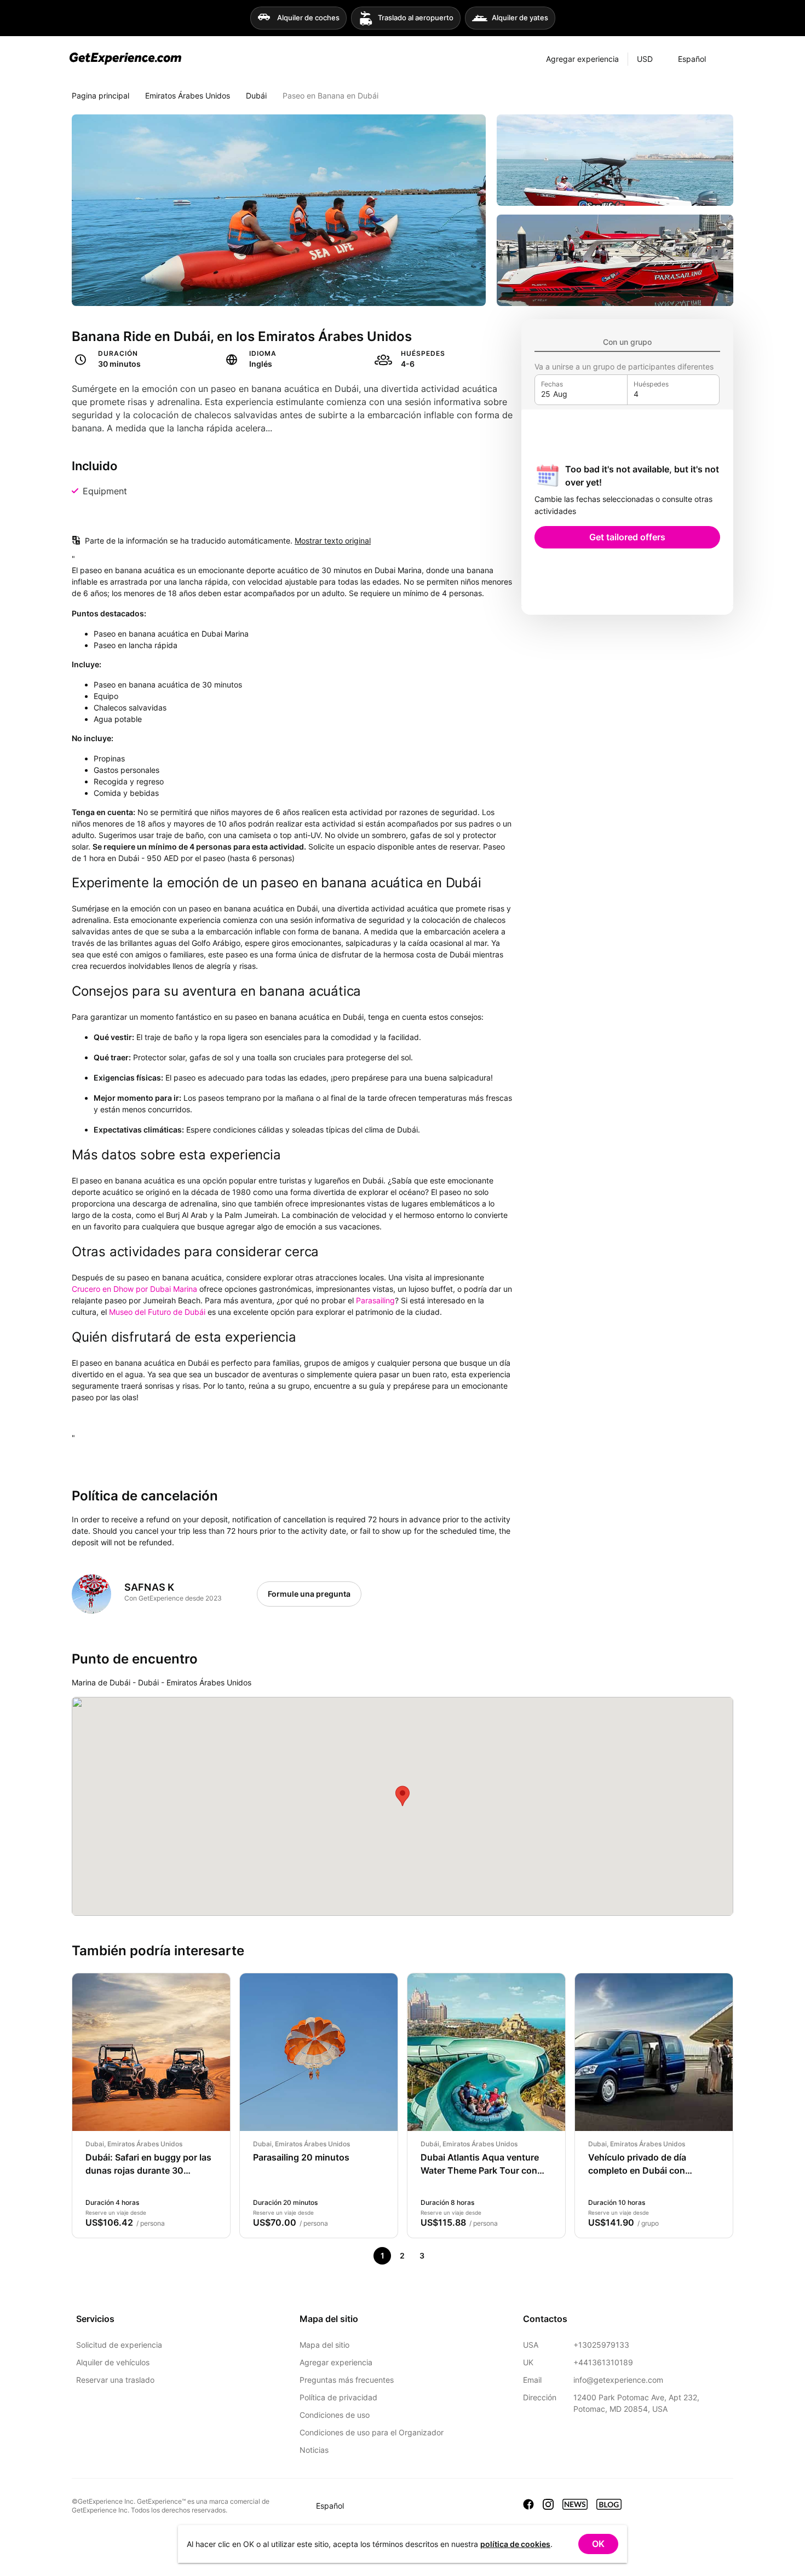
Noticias (314, 2450)
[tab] (627, 342)
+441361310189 (603, 2362)
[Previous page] (363, 2256)
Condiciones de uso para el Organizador (372, 2432)
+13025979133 (601, 2345)
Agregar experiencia (336, 2362)
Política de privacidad (338, 2397)
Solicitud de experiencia (119, 2345)
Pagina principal (100, 96)
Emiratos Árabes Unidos (188, 96)
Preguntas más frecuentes (347, 2380)
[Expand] (725, 59)
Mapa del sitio (324, 2345)
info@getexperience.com (618, 2380)
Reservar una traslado (115, 2380)
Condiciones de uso (335, 2415)
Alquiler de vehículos (113, 2362)
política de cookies (515, 2544)
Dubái (256, 96)
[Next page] (441, 2256)
